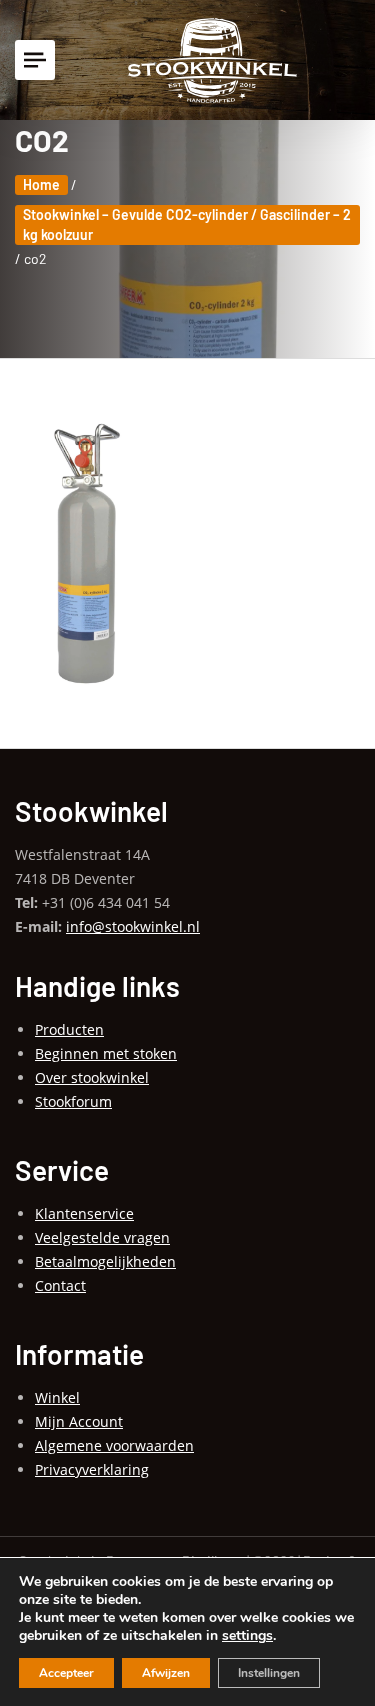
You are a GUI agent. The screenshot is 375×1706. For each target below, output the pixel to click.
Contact (60, 1285)
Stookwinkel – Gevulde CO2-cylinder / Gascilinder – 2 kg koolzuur (187, 224)
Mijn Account (79, 1421)
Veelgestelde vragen (102, 1237)
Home (41, 184)
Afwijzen (166, 1673)
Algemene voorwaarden (114, 1445)
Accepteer (66, 1673)
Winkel (57, 1397)
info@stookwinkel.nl (133, 926)
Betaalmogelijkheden (105, 1261)
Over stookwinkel (92, 1077)
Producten (69, 1029)
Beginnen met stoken (106, 1053)
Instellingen (269, 1673)
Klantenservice (84, 1213)
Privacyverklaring (92, 1469)
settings (247, 1636)
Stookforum (73, 1101)
